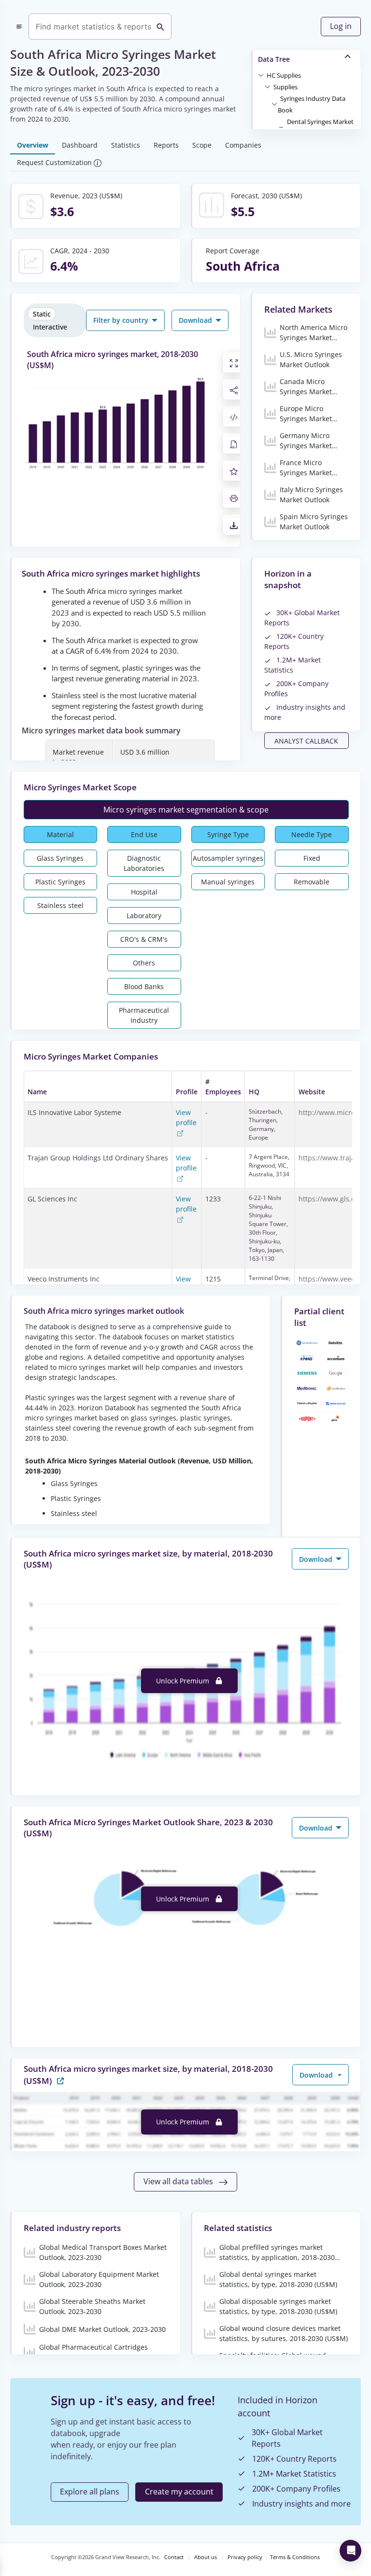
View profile (186, 1117)
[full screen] (234, 362)
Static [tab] (42, 314)
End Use (144, 834)
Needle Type (312, 834)
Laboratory (144, 916)
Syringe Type (228, 834)
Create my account (179, 2492)
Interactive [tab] (50, 327)
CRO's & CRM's (144, 939)
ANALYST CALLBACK (306, 741)
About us (206, 2557)
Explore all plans (90, 2492)
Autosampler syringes (228, 858)
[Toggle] (261, 75)
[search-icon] (160, 27)
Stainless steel (60, 905)
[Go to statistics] (60, 2080)
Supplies (285, 87)
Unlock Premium (184, 1681)
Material (60, 834)
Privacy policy (245, 2557)
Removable (312, 882)
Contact (174, 2557)
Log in (341, 26)
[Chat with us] (350, 2551)
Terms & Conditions (295, 2557)
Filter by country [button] (122, 320)
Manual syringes (228, 882)
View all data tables (179, 2181)
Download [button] (196, 320)
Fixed (312, 858)
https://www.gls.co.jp (333, 1199)
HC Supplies (284, 75)
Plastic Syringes (60, 882)
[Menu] (19, 27)
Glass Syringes (60, 858)
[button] (284, 75)
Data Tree (274, 59)
